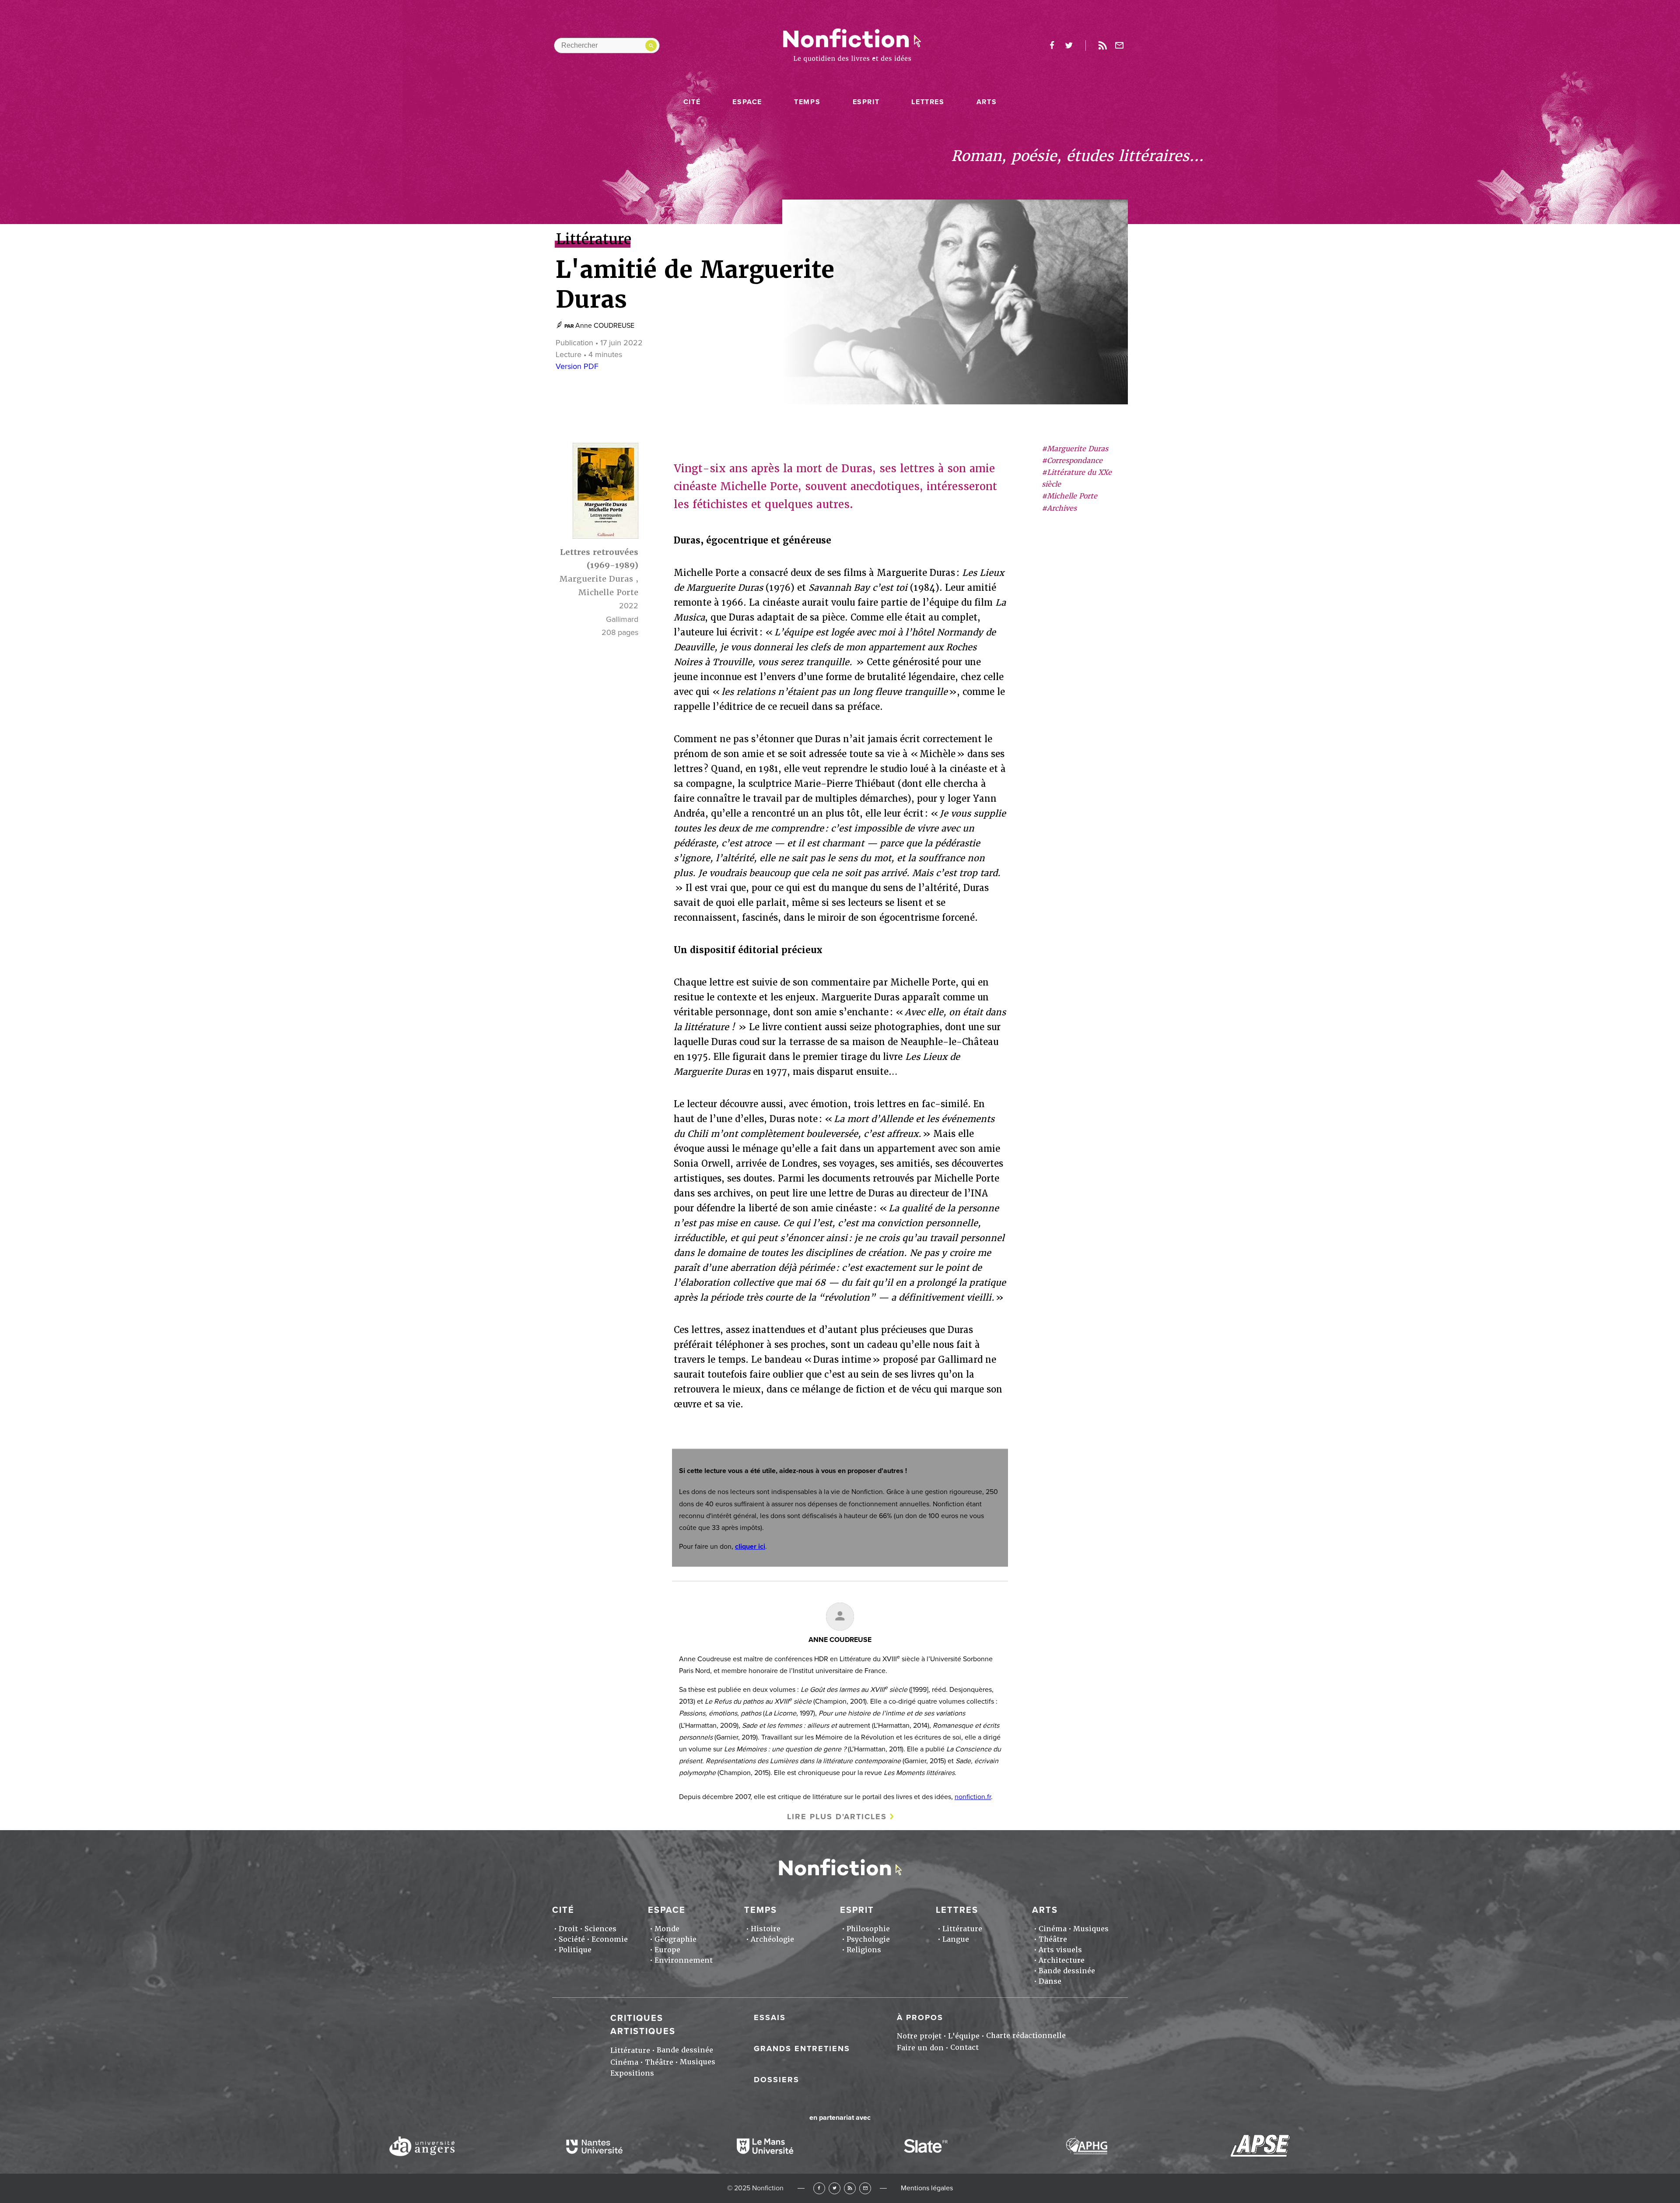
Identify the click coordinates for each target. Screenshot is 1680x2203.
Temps (807, 102)
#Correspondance (1072, 461)
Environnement (684, 1960)
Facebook (819, 2188)
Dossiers (777, 2080)
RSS (850, 2188)
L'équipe (964, 2036)
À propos (920, 2017)
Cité (692, 102)
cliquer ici (750, 1547)
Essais (770, 2017)
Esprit (866, 102)
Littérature (962, 1929)
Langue (956, 1939)
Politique (575, 1950)
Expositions (632, 2073)
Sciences (600, 1929)
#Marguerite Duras (1075, 449)
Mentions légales (927, 2188)
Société (572, 1939)
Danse (1050, 1981)
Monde (667, 1929)
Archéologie (772, 1939)
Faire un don (920, 2048)
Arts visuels (1060, 1950)
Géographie (675, 1939)
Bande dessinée (1067, 1971)
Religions (864, 1950)
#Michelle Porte (1069, 496)
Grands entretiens (802, 2049)
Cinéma (1053, 1929)
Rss (1102, 46)
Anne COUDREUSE (605, 326)
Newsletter (1120, 46)
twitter (1069, 46)
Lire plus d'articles (837, 1817)
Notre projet (919, 2036)
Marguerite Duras (596, 579)
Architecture (1062, 1960)
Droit (568, 1929)
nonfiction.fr (973, 1797)
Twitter (835, 2188)
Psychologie (868, 1939)
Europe (667, 1950)
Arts (987, 102)
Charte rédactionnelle (1026, 2036)
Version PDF (577, 366)
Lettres (928, 102)
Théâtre (1053, 1939)
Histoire (766, 1929)
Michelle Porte (608, 592)
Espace (747, 102)
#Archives (1059, 508)
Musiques (1091, 1929)
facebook (1052, 46)
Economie (610, 1939)
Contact (964, 2047)
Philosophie (868, 1929)
